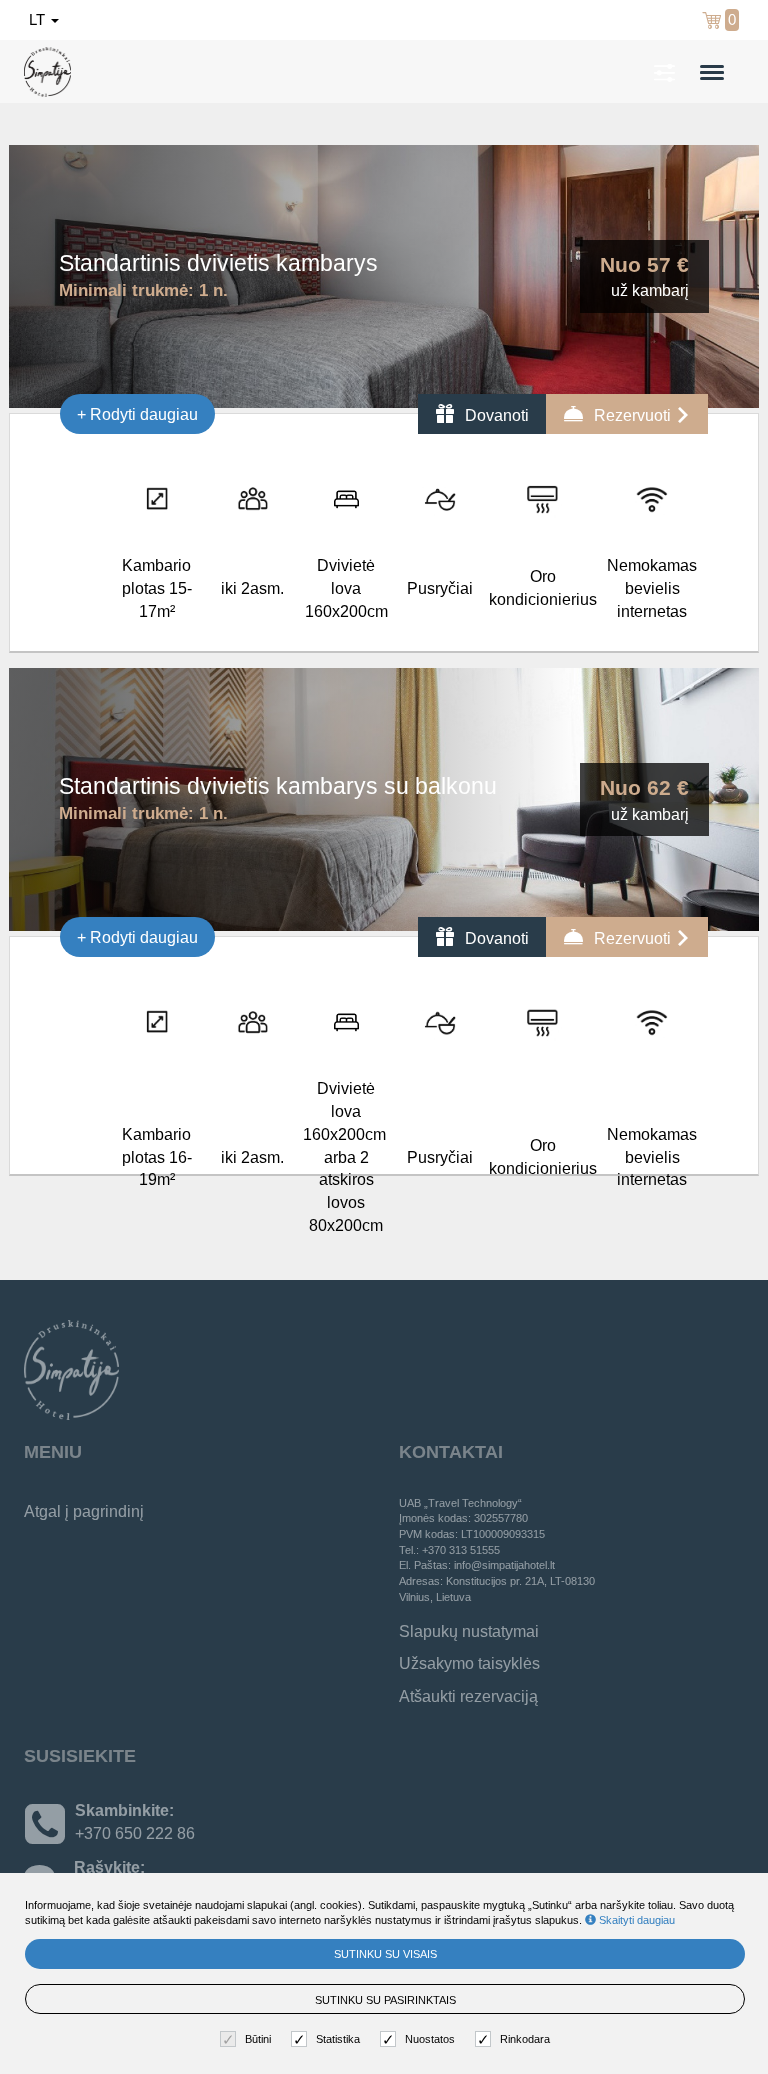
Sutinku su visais (385, 1954)
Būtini (258, 2039)
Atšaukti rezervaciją (468, 1696)
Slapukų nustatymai (469, 1631)
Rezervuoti (632, 415)
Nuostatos (430, 2039)
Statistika (338, 2039)
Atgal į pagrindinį (84, 1511)
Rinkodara (525, 2039)
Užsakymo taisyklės (469, 1663)
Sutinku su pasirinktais (385, 2000)
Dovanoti (495, 415)
